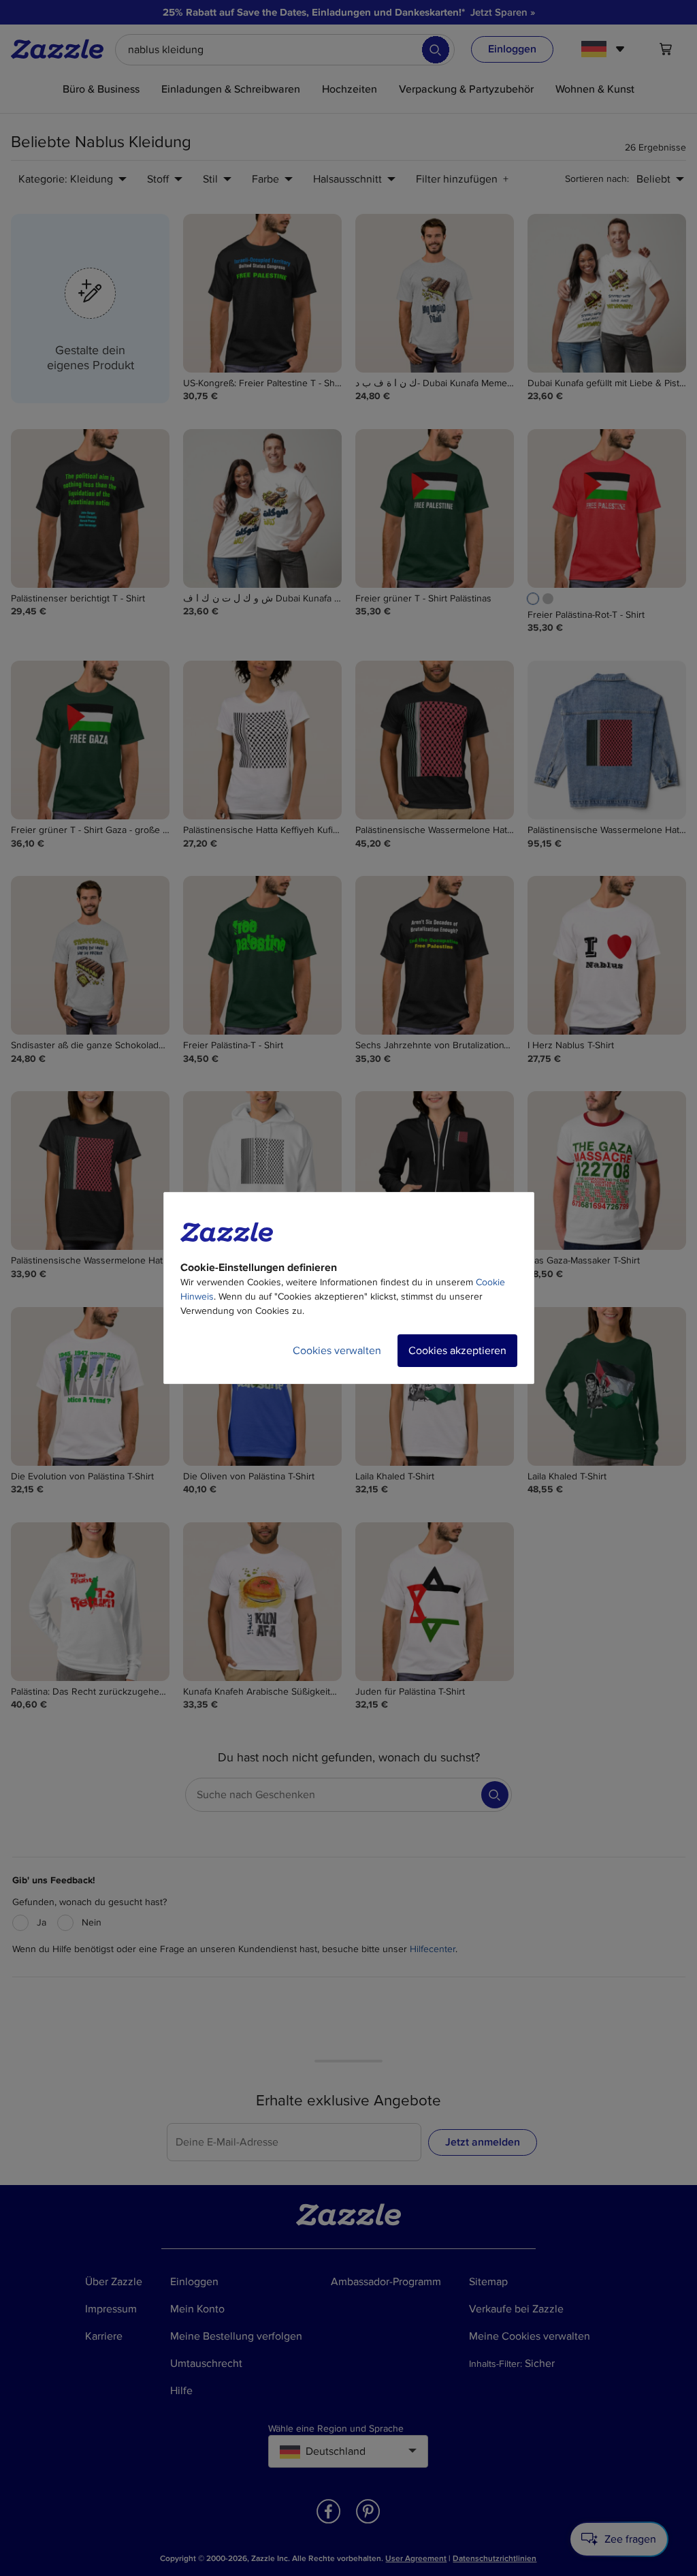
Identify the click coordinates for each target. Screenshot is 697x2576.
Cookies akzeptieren (457, 1351)
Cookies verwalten (337, 1351)
